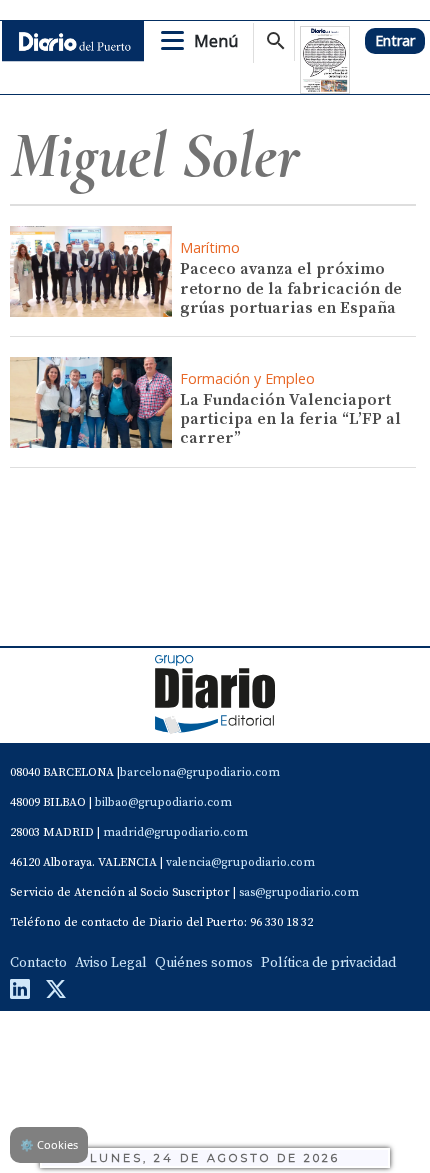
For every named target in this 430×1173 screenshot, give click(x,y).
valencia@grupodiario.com (240, 862)
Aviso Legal (111, 963)
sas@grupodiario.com (299, 892)
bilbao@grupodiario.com (163, 802)
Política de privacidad (328, 963)
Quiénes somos (204, 963)
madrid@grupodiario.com (175, 832)
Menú (216, 41)
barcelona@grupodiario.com (200, 772)
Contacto (38, 963)
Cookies (49, 1144)
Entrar (395, 40)
